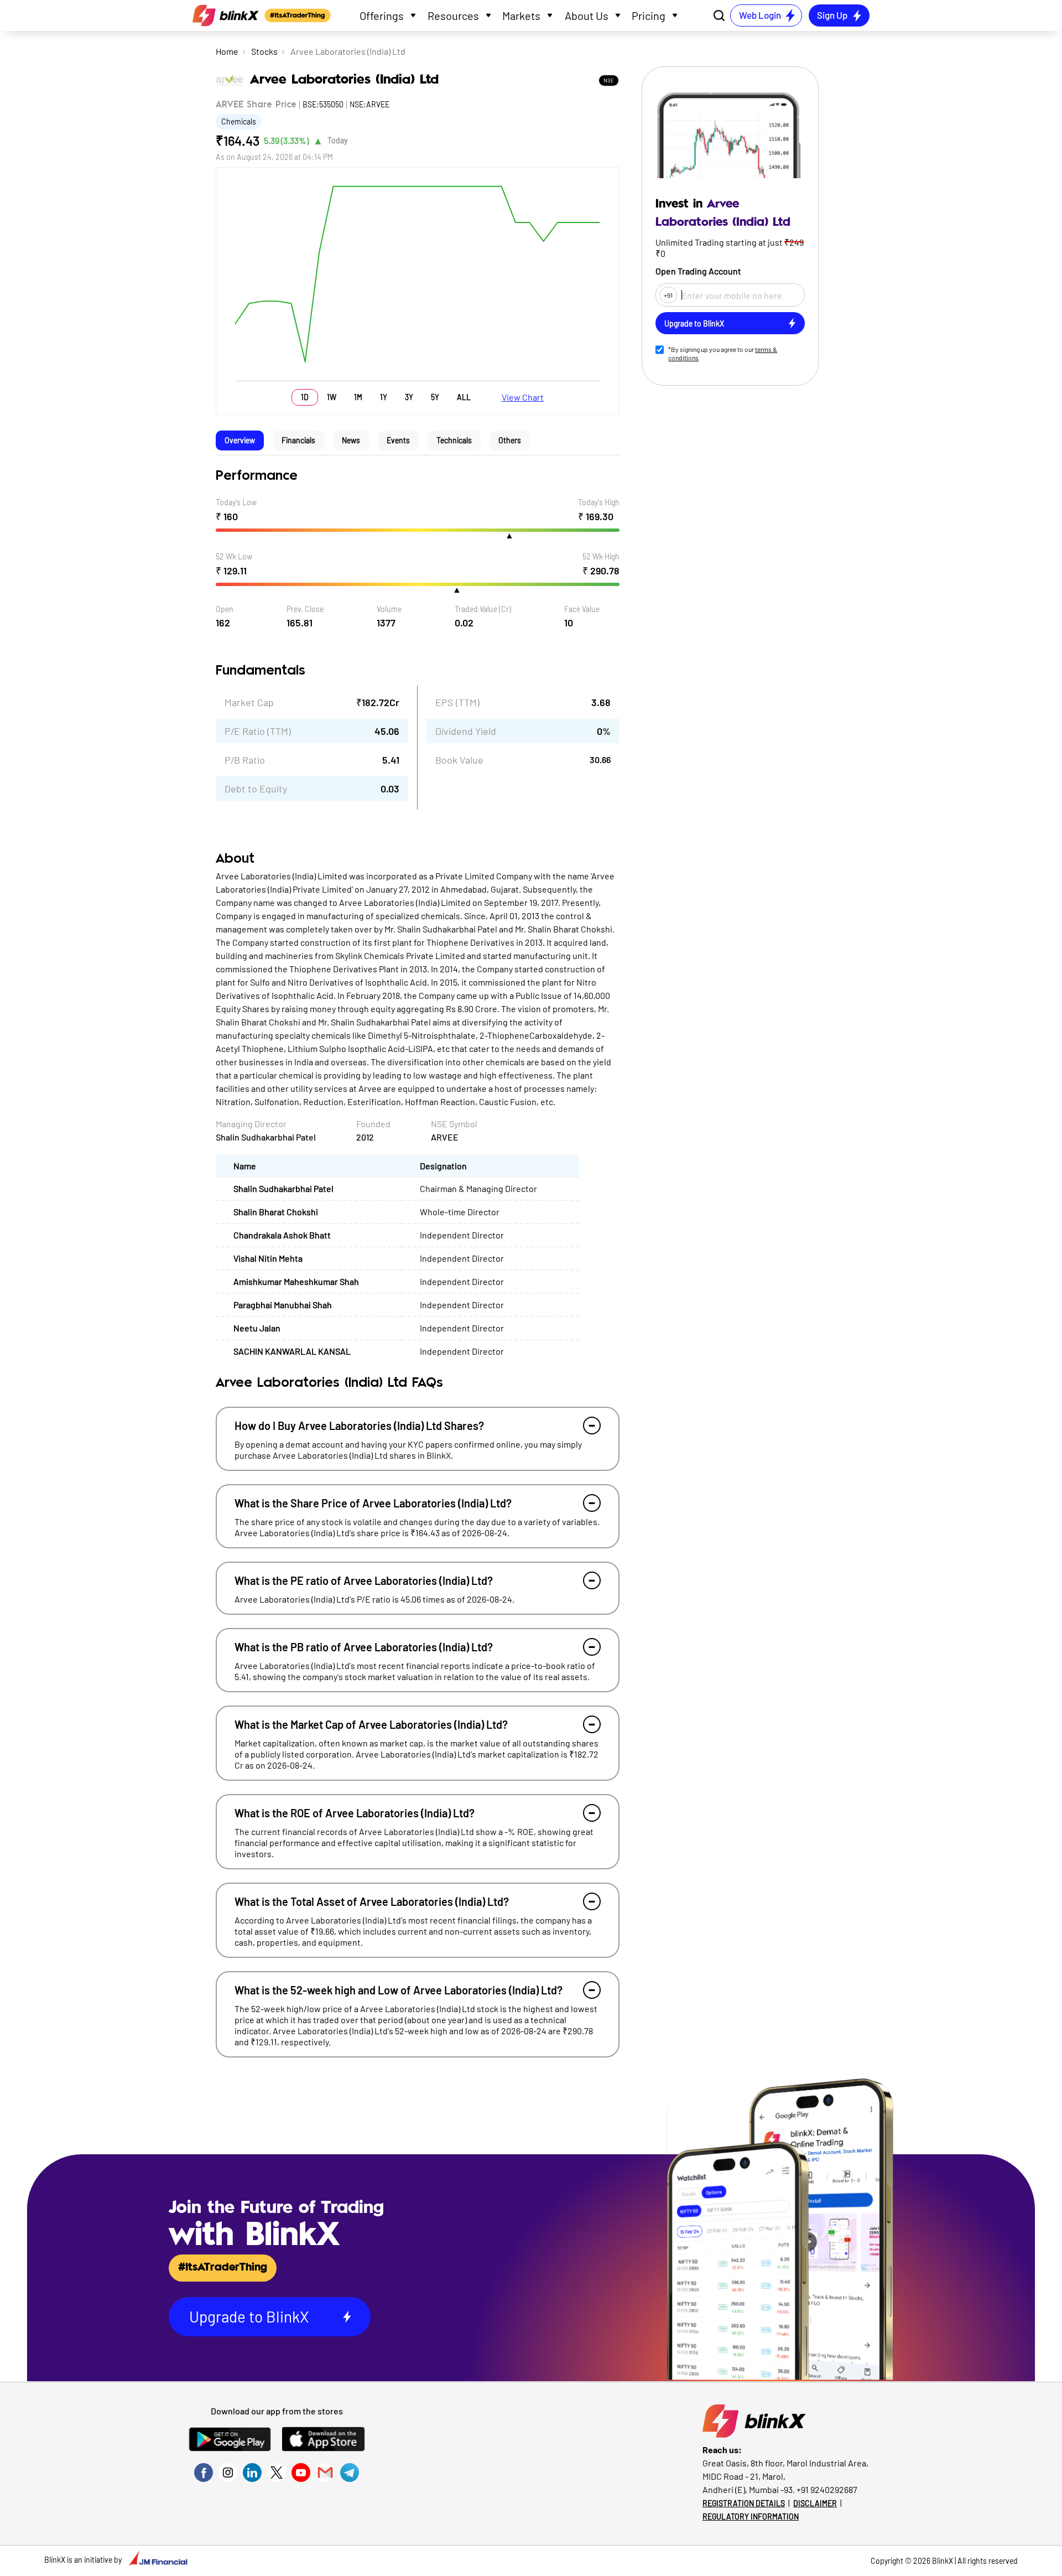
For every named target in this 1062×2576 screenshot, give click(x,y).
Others (510, 440)
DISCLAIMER (815, 2503)
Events (398, 440)
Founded (373, 1124)
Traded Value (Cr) (483, 609)
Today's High (599, 502)
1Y (384, 397)
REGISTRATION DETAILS (744, 2503)
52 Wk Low (234, 556)
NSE (609, 80)
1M (358, 397)
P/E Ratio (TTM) (258, 731)
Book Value (459, 760)
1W (332, 397)
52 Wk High (601, 556)
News (351, 440)
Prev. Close (305, 609)
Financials (298, 440)
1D (305, 397)
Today (337, 140)
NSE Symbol (454, 1124)
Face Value (582, 609)
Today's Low (236, 502)
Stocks (264, 51)
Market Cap (249, 702)
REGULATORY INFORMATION (751, 2517)
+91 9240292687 (827, 2489)
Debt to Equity (256, 789)
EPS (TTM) (457, 702)
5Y (435, 397)
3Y (409, 397)
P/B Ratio (245, 760)
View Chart (523, 397)
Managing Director (251, 1124)
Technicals (454, 440)
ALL (464, 397)
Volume (389, 609)
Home (227, 51)
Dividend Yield (466, 731)
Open (225, 609)
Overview (240, 440)
